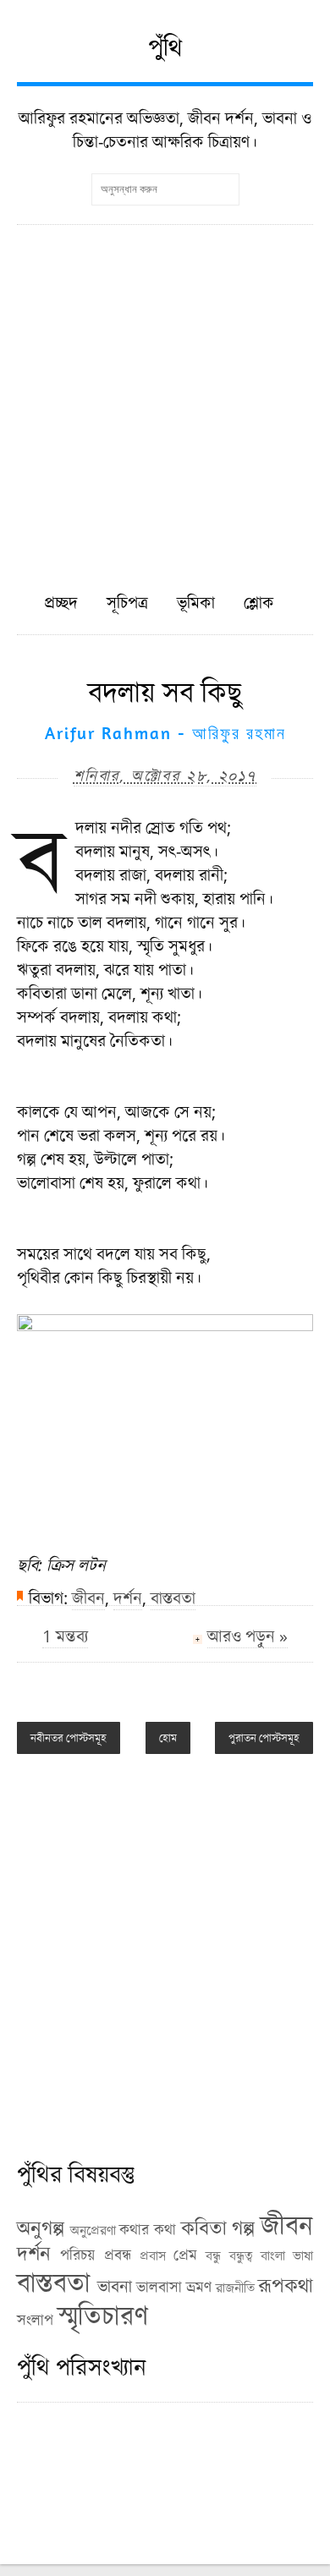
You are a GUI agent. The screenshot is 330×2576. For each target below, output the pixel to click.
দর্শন (128, 1598)
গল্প (243, 2227)
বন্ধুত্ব (241, 2255)
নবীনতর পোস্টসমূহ (69, 1738)
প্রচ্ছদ (61, 603)
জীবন (88, 1598)
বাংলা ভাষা (287, 2255)
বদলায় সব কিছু (165, 692)
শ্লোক (259, 603)
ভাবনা (115, 2286)
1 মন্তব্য (65, 1636)
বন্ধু (213, 2255)
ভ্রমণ (199, 2287)
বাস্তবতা (173, 1598)
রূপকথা (286, 2285)
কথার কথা (148, 2229)
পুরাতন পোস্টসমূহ (264, 1738)
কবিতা (204, 2227)
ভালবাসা (159, 2287)
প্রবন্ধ (118, 2255)
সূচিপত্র (127, 603)
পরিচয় (77, 2255)
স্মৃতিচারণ (103, 2315)
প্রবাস (153, 2255)
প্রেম (185, 2255)
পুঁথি (165, 47)
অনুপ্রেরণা (93, 2230)
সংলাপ (35, 2320)
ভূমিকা (196, 603)
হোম (168, 1738)
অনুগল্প (41, 2227)
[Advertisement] (165, 398)
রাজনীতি (235, 2288)
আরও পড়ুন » (247, 1636)
